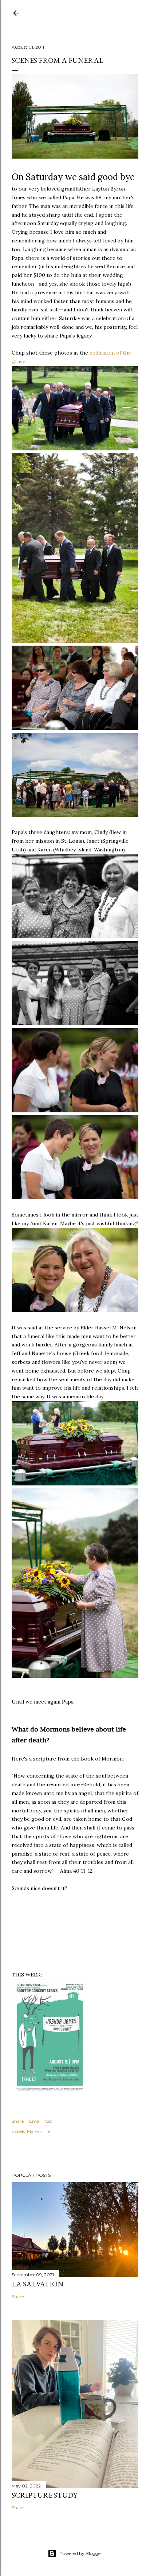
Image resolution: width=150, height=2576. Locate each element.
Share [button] (18, 2121)
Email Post (41, 2121)
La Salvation (37, 2284)
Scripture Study (44, 2495)
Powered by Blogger (81, 2553)
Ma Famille (38, 2131)
